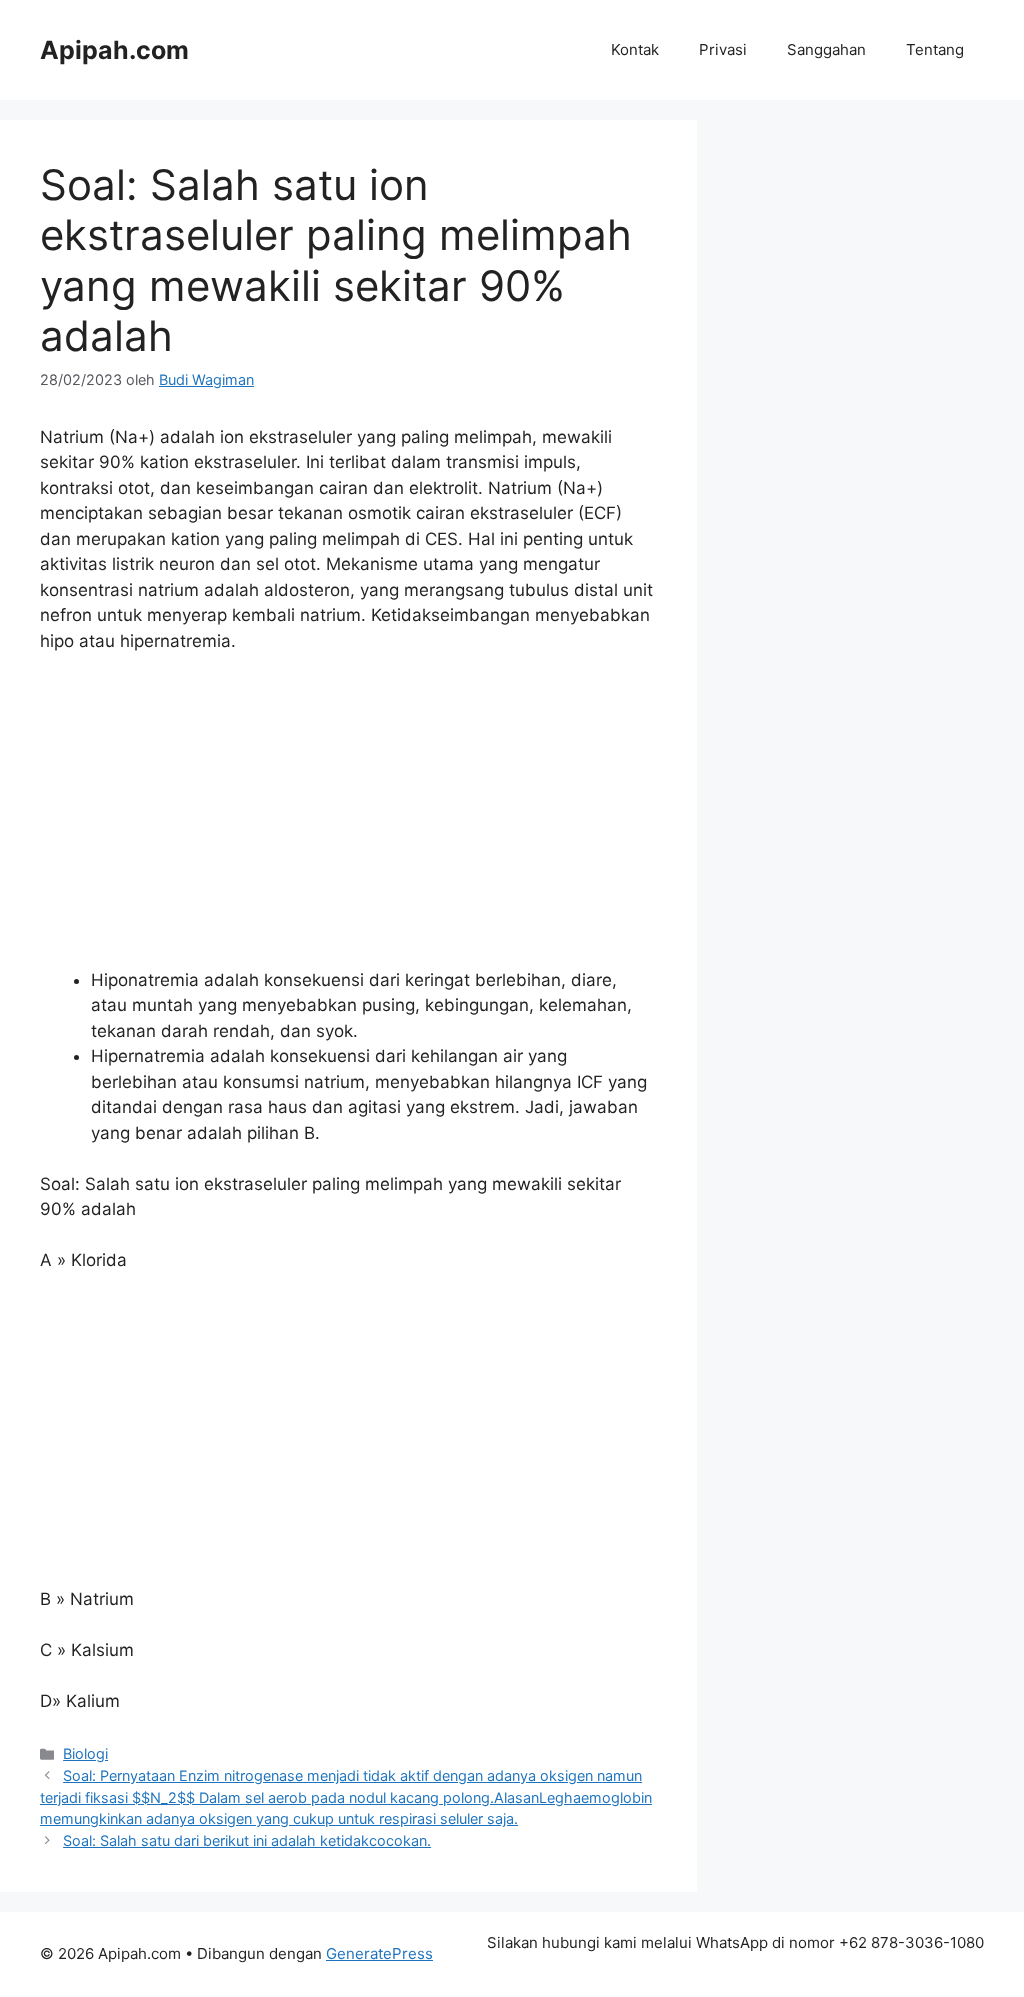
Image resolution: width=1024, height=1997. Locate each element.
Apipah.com (114, 50)
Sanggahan (826, 49)
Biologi (85, 1753)
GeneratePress (379, 1953)
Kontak (635, 49)
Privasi (723, 49)
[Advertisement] (348, 820)
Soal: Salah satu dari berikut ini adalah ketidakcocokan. (247, 1840)
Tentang (935, 49)
